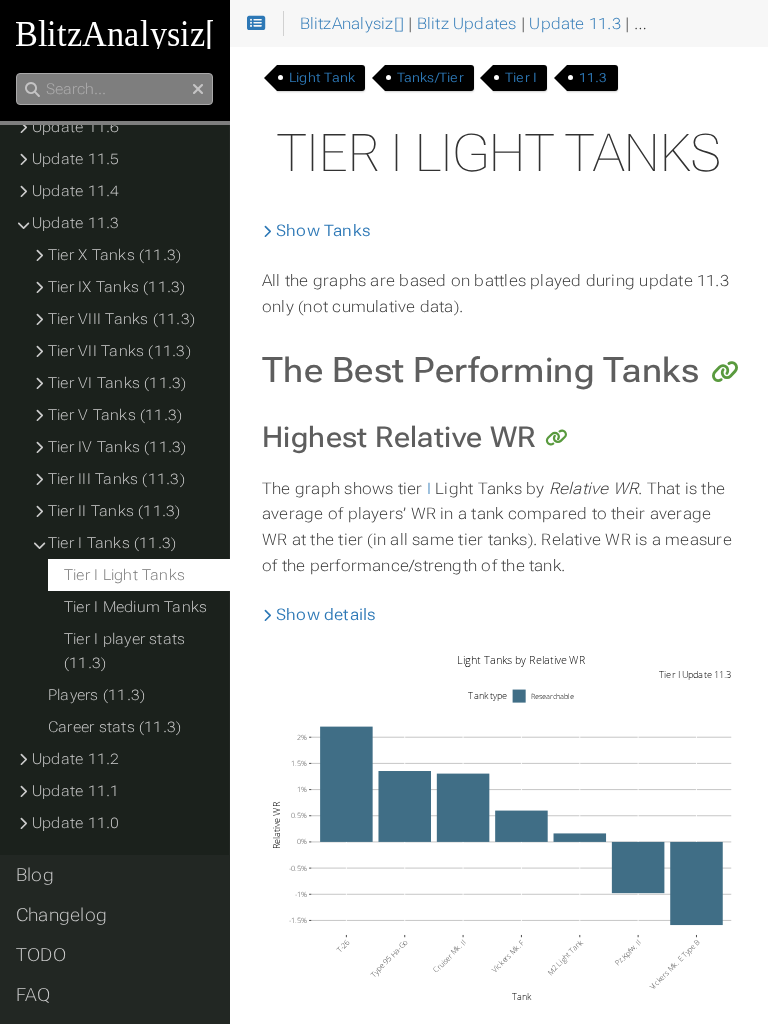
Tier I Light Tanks (124, 575)
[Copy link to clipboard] (725, 373)
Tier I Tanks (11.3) (112, 543)
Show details (324, 614)
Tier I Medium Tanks (135, 607)
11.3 (593, 77)
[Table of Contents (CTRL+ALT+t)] (256, 24)
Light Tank (322, 77)
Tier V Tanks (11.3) (115, 415)
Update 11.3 (76, 223)
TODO (41, 955)
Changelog (61, 915)
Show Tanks (322, 230)
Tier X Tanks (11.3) (114, 255)
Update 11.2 (76, 759)
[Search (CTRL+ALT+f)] (32, 90)
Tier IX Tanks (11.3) (117, 287)
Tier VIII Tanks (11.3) (121, 319)
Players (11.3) (96, 695)
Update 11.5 (76, 159)
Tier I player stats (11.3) (124, 651)
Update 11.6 (76, 127)
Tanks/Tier (430, 77)
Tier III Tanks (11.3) (116, 479)
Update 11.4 (76, 191)
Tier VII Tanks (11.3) (119, 351)
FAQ (33, 995)
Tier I (521, 77)
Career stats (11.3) (114, 727)
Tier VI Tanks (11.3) (117, 383)
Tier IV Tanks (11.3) (117, 447)
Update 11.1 (76, 791)
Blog (35, 875)
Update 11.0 (76, 823)
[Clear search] (198, 90)
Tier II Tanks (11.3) (114, 511)
